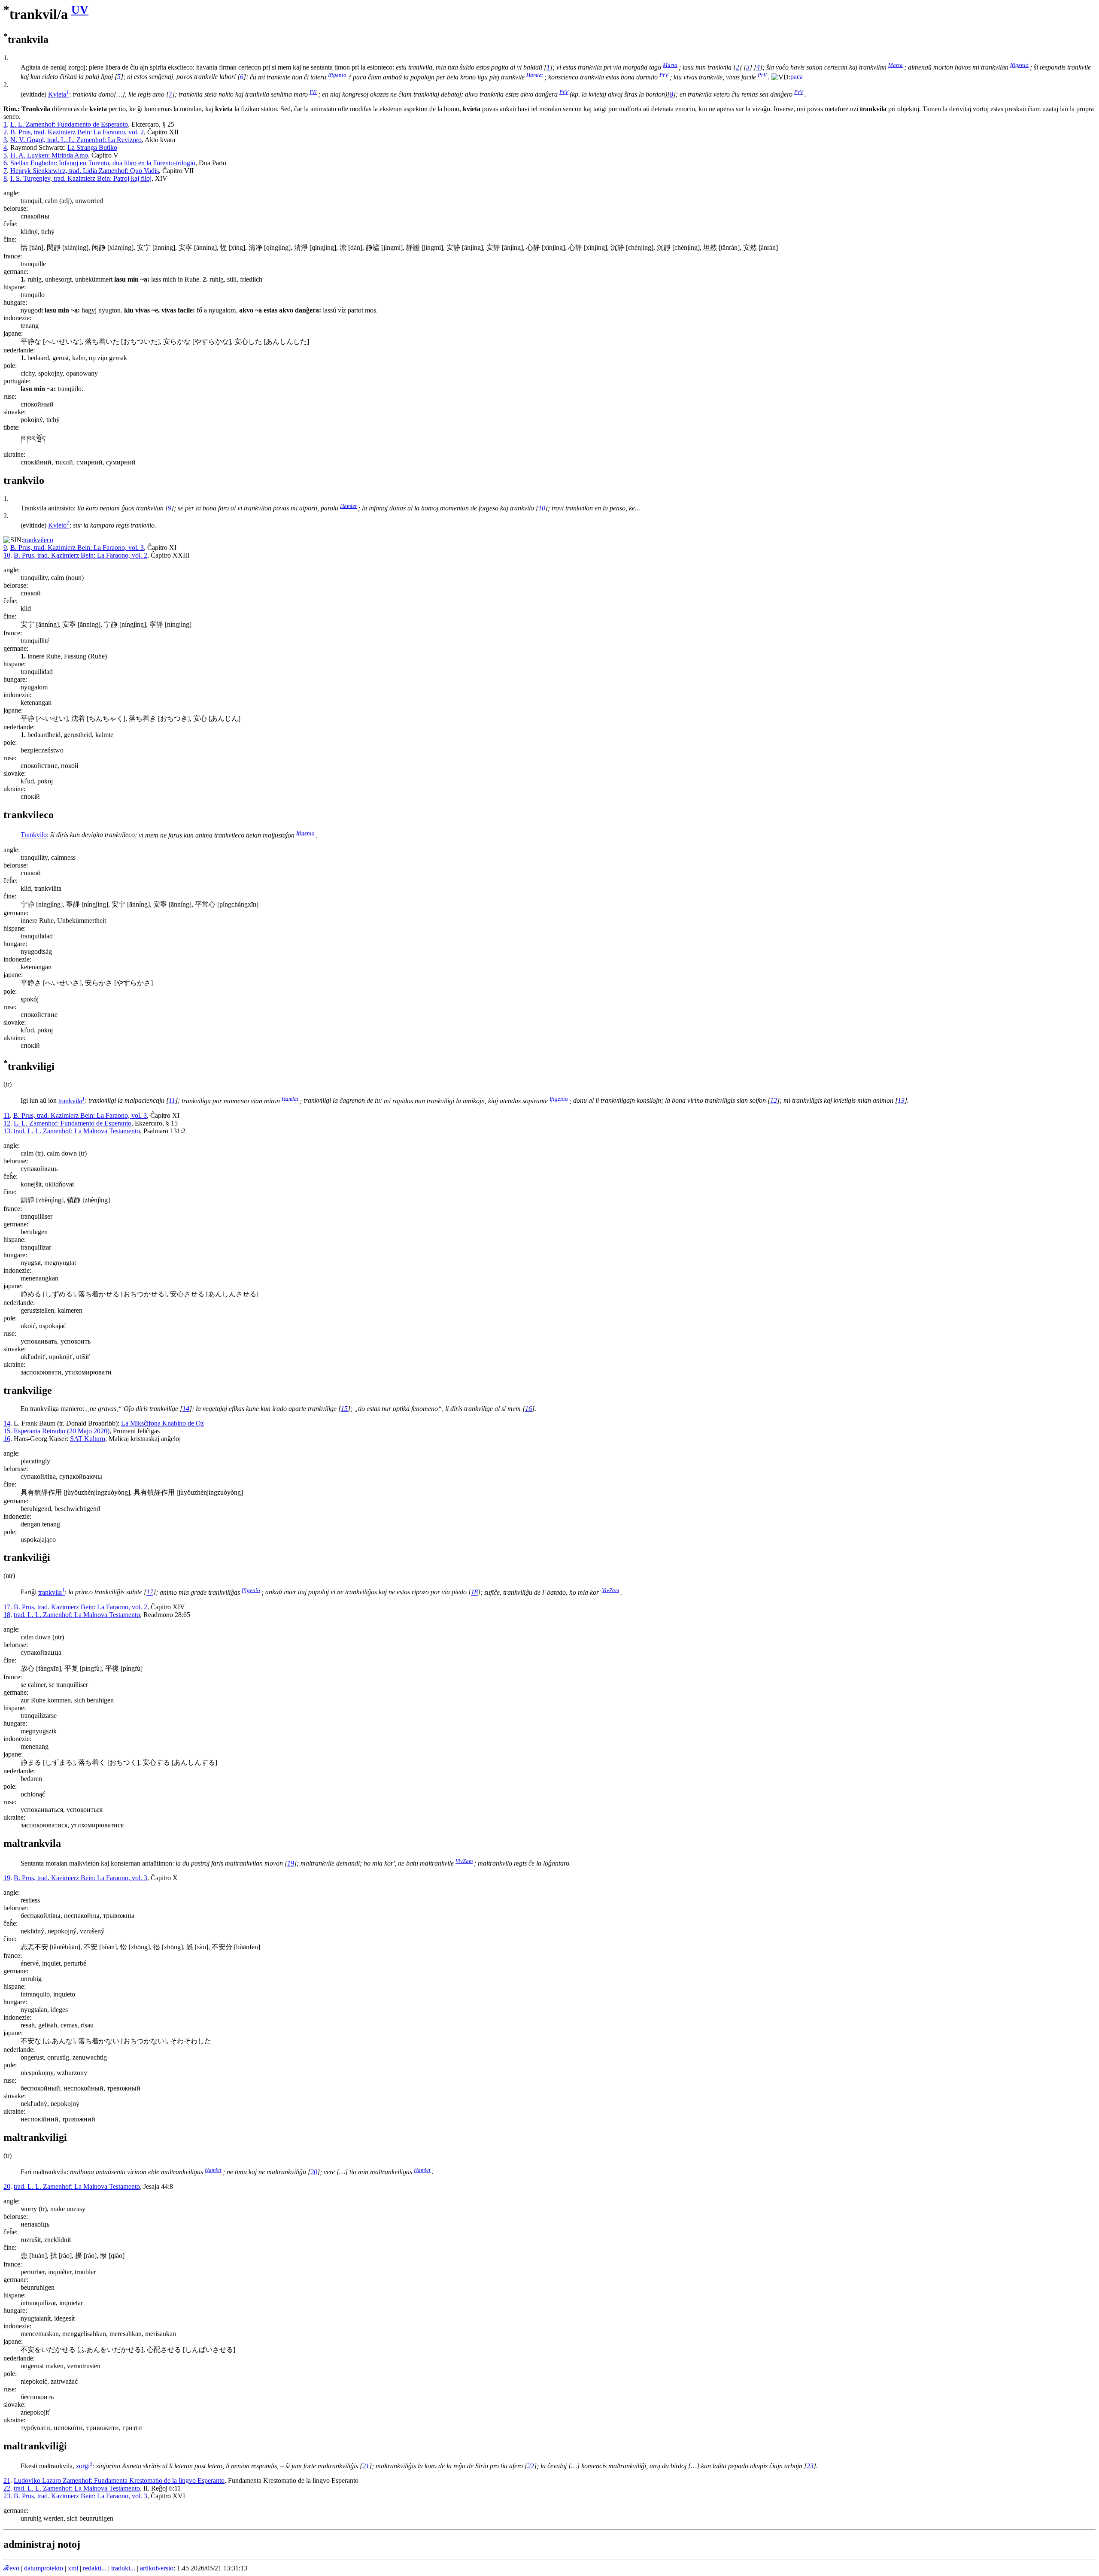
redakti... (95, 2568)
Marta (670, 65)
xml (73, 2568)
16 (528, 1409)
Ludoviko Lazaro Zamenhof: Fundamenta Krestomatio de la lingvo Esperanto (119, 2480)
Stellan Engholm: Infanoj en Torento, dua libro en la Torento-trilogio (103, 163)
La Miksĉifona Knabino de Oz (162, 1423)
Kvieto (59, 525)
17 (150, 1592)
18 (474, 1592)
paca (797, 77)
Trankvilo (34, 835)
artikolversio (157, 2568)
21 (366, 2466)
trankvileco (38, 540)
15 (344, 1409)
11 (172, 1101)
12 (774, 1101)
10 (542, 508)
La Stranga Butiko (92, 147)
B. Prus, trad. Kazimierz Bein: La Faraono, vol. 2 (77, 132)
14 (186, 1409)
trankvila (72, 1101)
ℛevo (11, 2568)
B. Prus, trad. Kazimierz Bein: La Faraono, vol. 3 (77, 548)
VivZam (610, 1590)
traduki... (123, 2568)
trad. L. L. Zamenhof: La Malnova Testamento (77, 1131)
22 (531, 2466)
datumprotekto (44, 2568)
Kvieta (59, 94)
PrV (664, 74)
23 (810, 2466)
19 (291, 1863)
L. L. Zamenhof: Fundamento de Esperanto (69, 124)
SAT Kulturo (88, 1439)
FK (313, 92)
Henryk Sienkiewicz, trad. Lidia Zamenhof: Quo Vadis (85, 171)
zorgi (84, 2466)
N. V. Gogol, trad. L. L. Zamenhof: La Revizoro (76, 140)
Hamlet (535, 74)
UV (80, 10)
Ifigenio (1019, 65)
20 (314, 2172)
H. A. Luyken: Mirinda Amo (49, 155)
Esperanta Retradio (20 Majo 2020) (62, 1431)
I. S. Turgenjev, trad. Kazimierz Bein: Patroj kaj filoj (81, 178)
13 (901, 1101)
